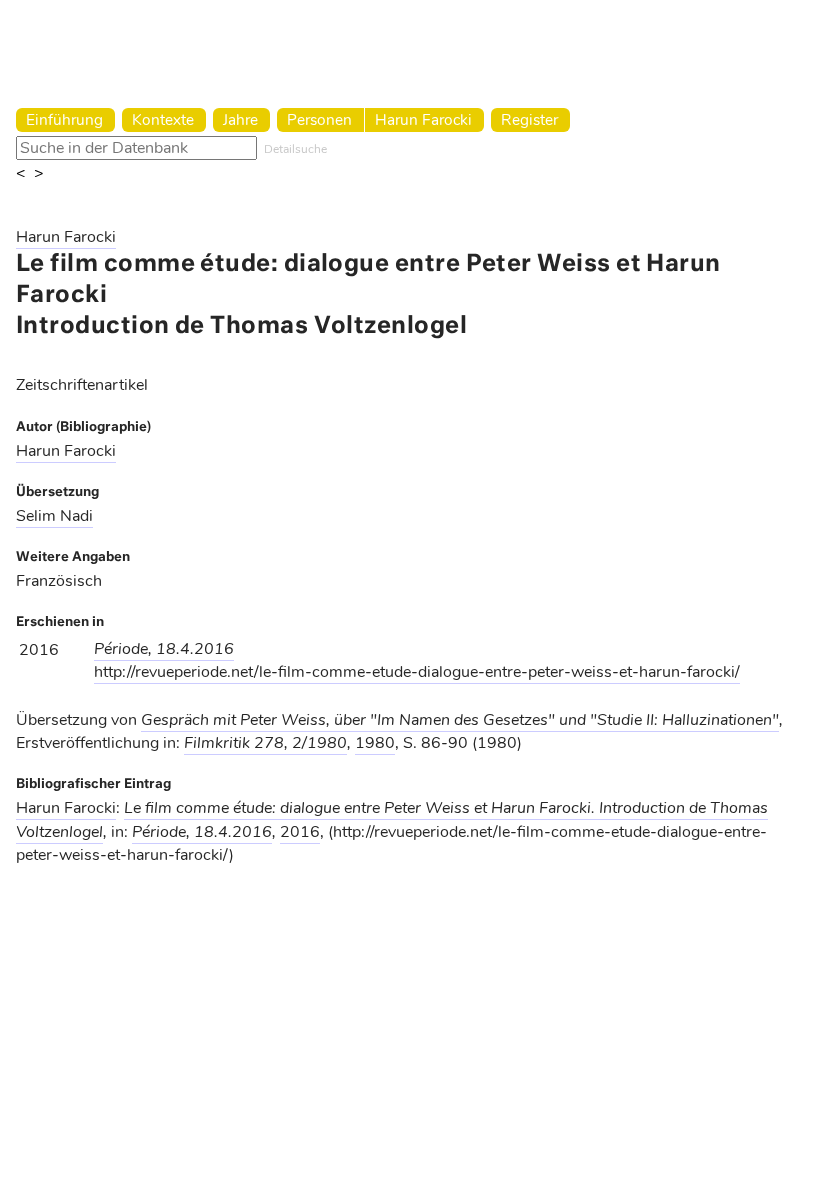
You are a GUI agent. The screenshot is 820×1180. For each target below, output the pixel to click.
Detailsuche (295, 149)
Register (529, 119)
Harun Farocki (423, 119)
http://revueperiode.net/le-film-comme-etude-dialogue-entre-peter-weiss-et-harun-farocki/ (417, 672)
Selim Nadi (54, 516)
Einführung (64, 119)
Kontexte (163, 119)
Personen (319, 119)
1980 (375, 743)
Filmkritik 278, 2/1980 (265, 743)
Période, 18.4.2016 (164, 649)
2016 (300, 832)
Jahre (240, 119)
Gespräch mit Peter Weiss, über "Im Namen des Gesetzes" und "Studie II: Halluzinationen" (460, 720)
